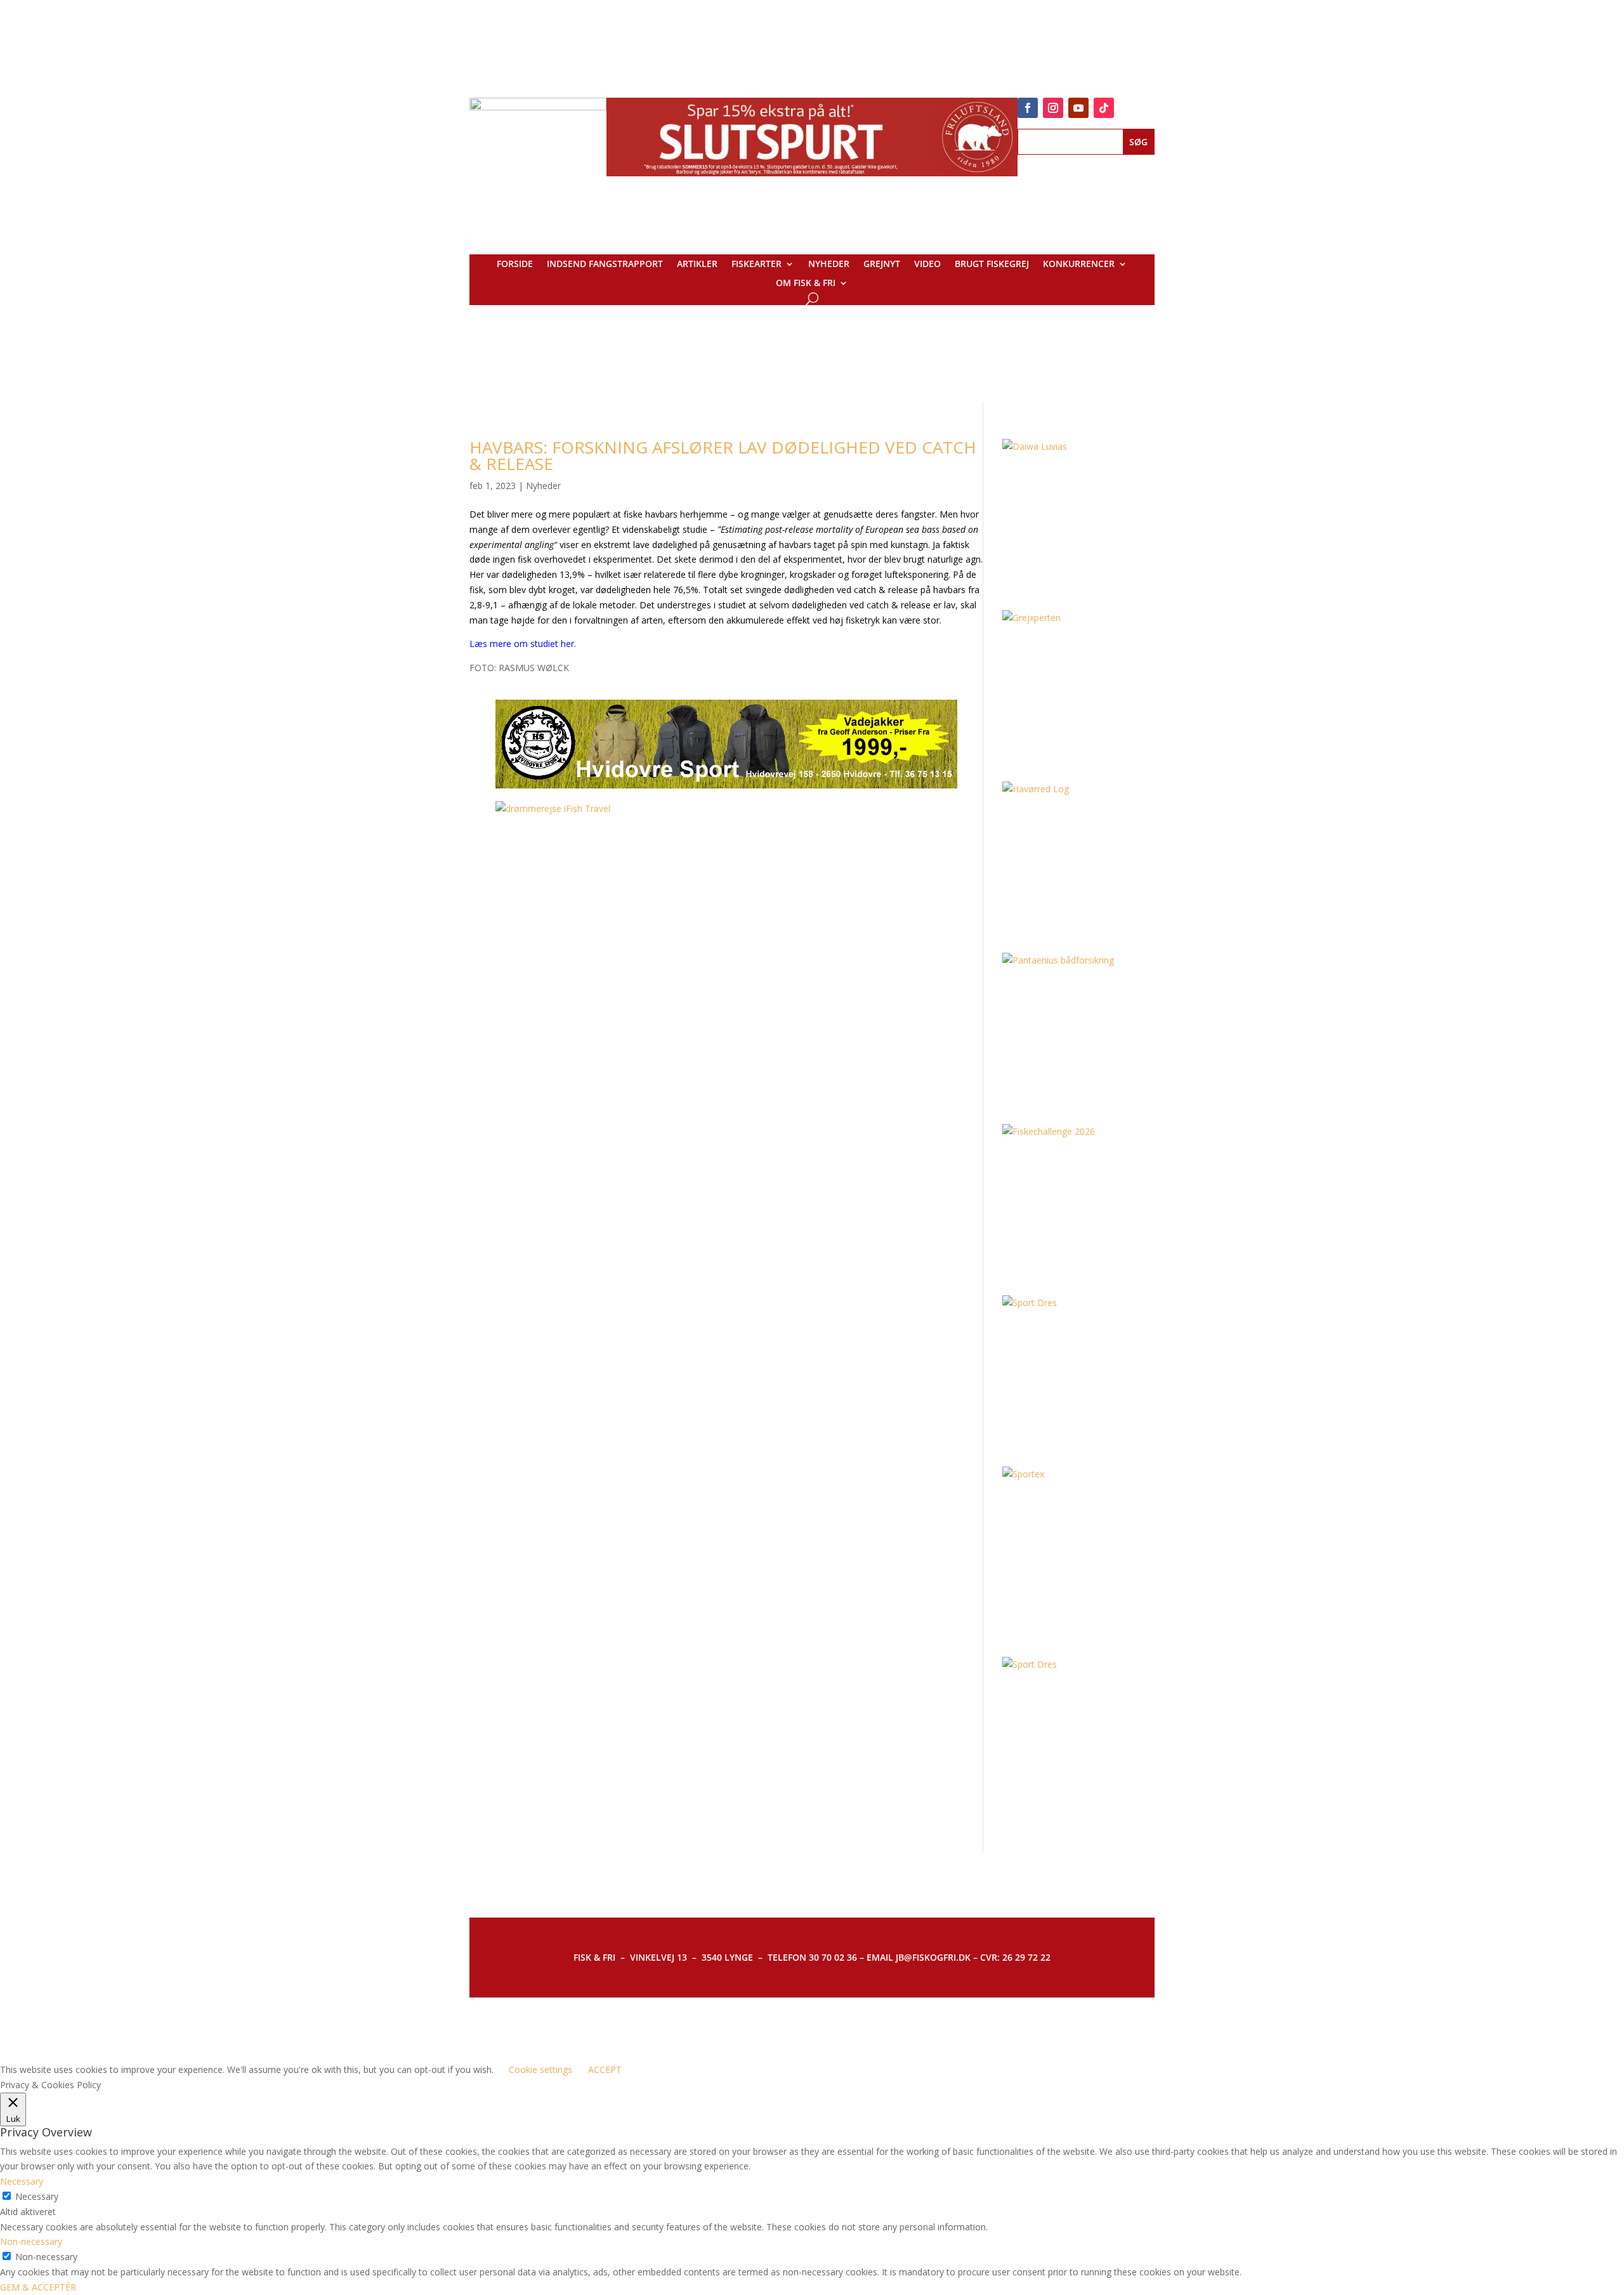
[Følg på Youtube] (1078, 108)
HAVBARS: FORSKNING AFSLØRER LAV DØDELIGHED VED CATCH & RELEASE (723, 455)
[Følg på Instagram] (1053, 108)
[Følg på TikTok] (1104, 108)
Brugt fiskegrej (992, 265)
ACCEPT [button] (605, 2069)
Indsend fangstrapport (605, 265)
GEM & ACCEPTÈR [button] (38, 2287)
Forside (515, 265)
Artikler (697, 265)
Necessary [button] (22, 2181)
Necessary (37, 2196)
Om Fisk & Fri (806, 284)
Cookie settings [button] (540, 2069)
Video (927, 265)
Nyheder (829, 265)
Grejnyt (882, 265)
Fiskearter (756, 265)
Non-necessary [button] (31, 2241)
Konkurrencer (1079, 265)
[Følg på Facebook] (1028, 108)
